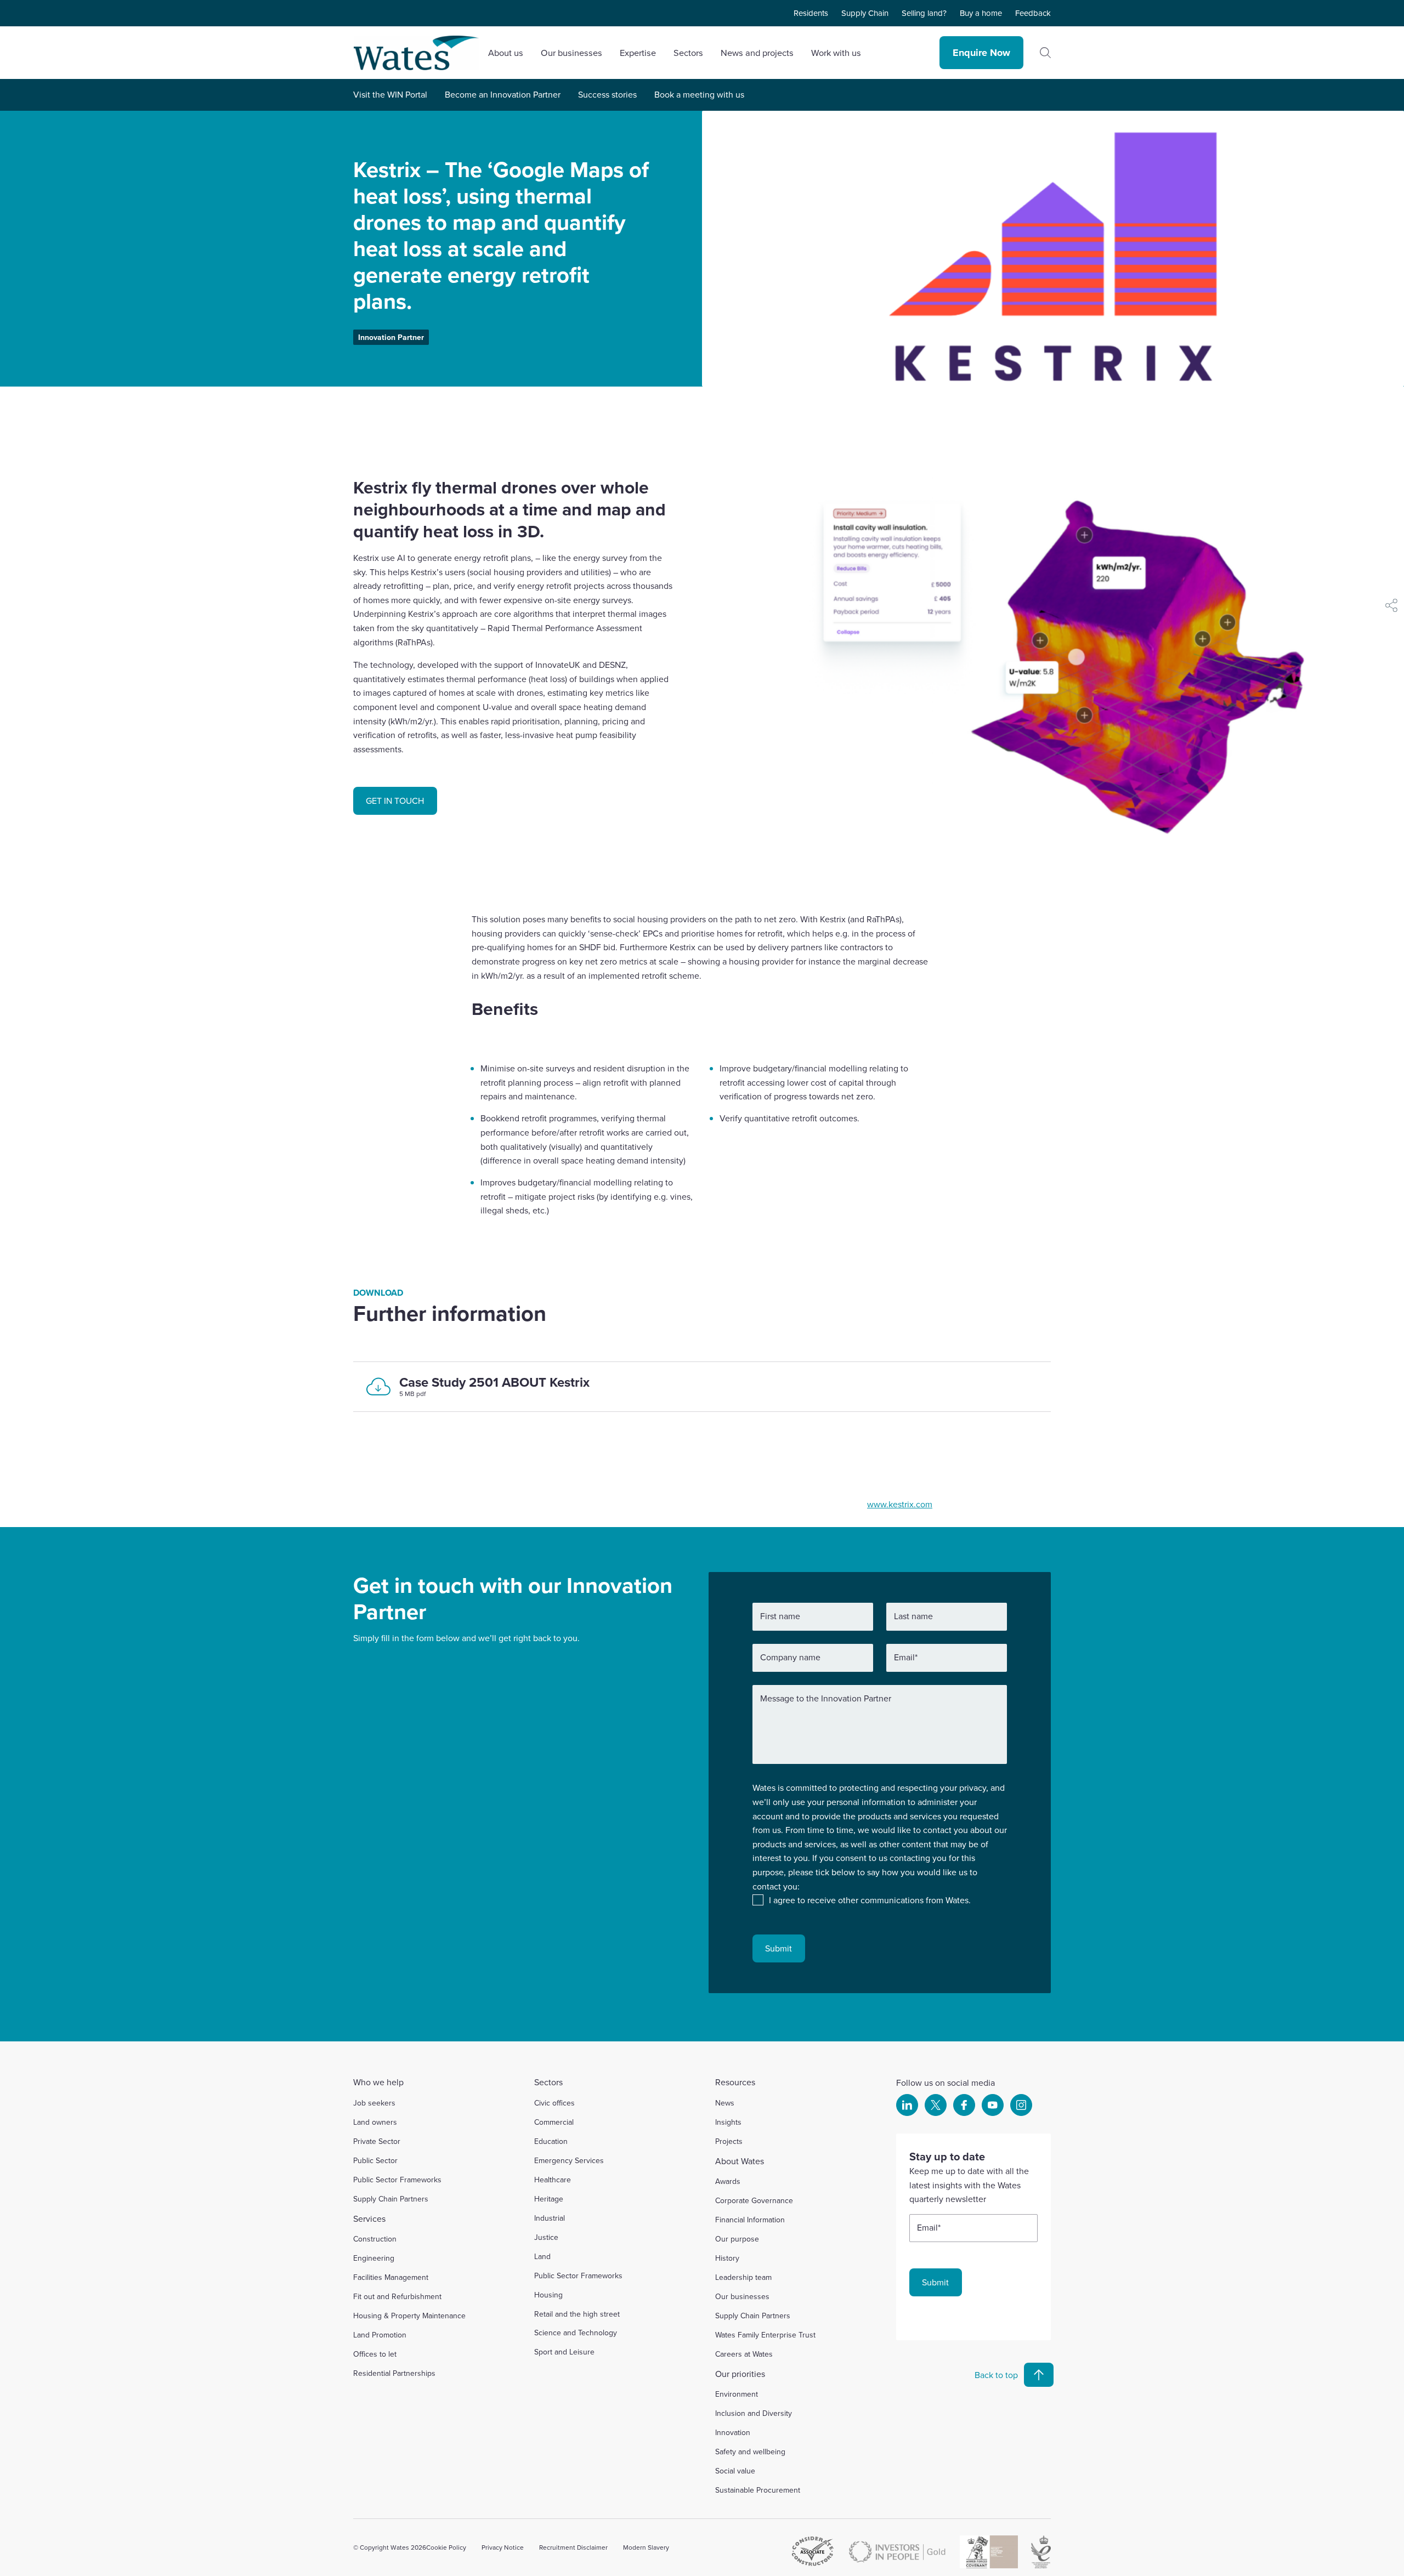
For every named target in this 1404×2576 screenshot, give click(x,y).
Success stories (607, 94)
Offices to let (375, 2354)
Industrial (550, 2218)
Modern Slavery (646, 2547)
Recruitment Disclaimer (573, 2547)
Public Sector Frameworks (397, 2180)
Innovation (733, 2432)
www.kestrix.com (900, 1504)
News (725, 2103)
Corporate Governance (754, 2200)
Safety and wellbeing (750, 2452)
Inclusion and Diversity (754, 2413)
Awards (728, 2181)
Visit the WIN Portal (390, 94)
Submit (779, 1948)
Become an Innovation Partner (503, 94)
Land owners (375, 2122)
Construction (375, 2239)
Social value (735, 2471)
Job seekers (374, 2103)
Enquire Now (981, 53)
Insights (728, 2122)
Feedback (1033, 13)
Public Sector (375, 2160)
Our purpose (737, 2239)
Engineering (374, 2258)
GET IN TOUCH (395, 801)
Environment (737, 2394)
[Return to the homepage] (416, 53)
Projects (729, 2141)
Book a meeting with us (699, 94)
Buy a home (981, 13)
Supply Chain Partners (391, 2199)
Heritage (549, 2199)
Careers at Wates (744, 2354)
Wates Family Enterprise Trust (765, 2335)
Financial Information (750, 2220)
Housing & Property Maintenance (409, 2316)
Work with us (836, 52)
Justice (546, 2237)
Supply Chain (865, 13)
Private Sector (377, 2141)
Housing (548, 2295)
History (727, 2258)
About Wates (740, 2161)
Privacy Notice (503, 2547)
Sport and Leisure (564, 2352)
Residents (811, 13)
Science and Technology (576, 2333)
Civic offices (554, 2103)
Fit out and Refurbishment (397, 2296)
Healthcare (553, 2180)
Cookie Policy (446, 2547)
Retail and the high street (577, 2314)
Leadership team (743, 2277)
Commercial (554, 2122)
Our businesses (742, 2296)
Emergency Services (569, 2160)
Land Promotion (380, 2335)
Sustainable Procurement (758, 2490)
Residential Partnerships (394, 2373)
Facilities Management (391, 2277)
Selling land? (924, 13)
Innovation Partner (391, 337)
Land (542, 2256)
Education (551, 2141)
